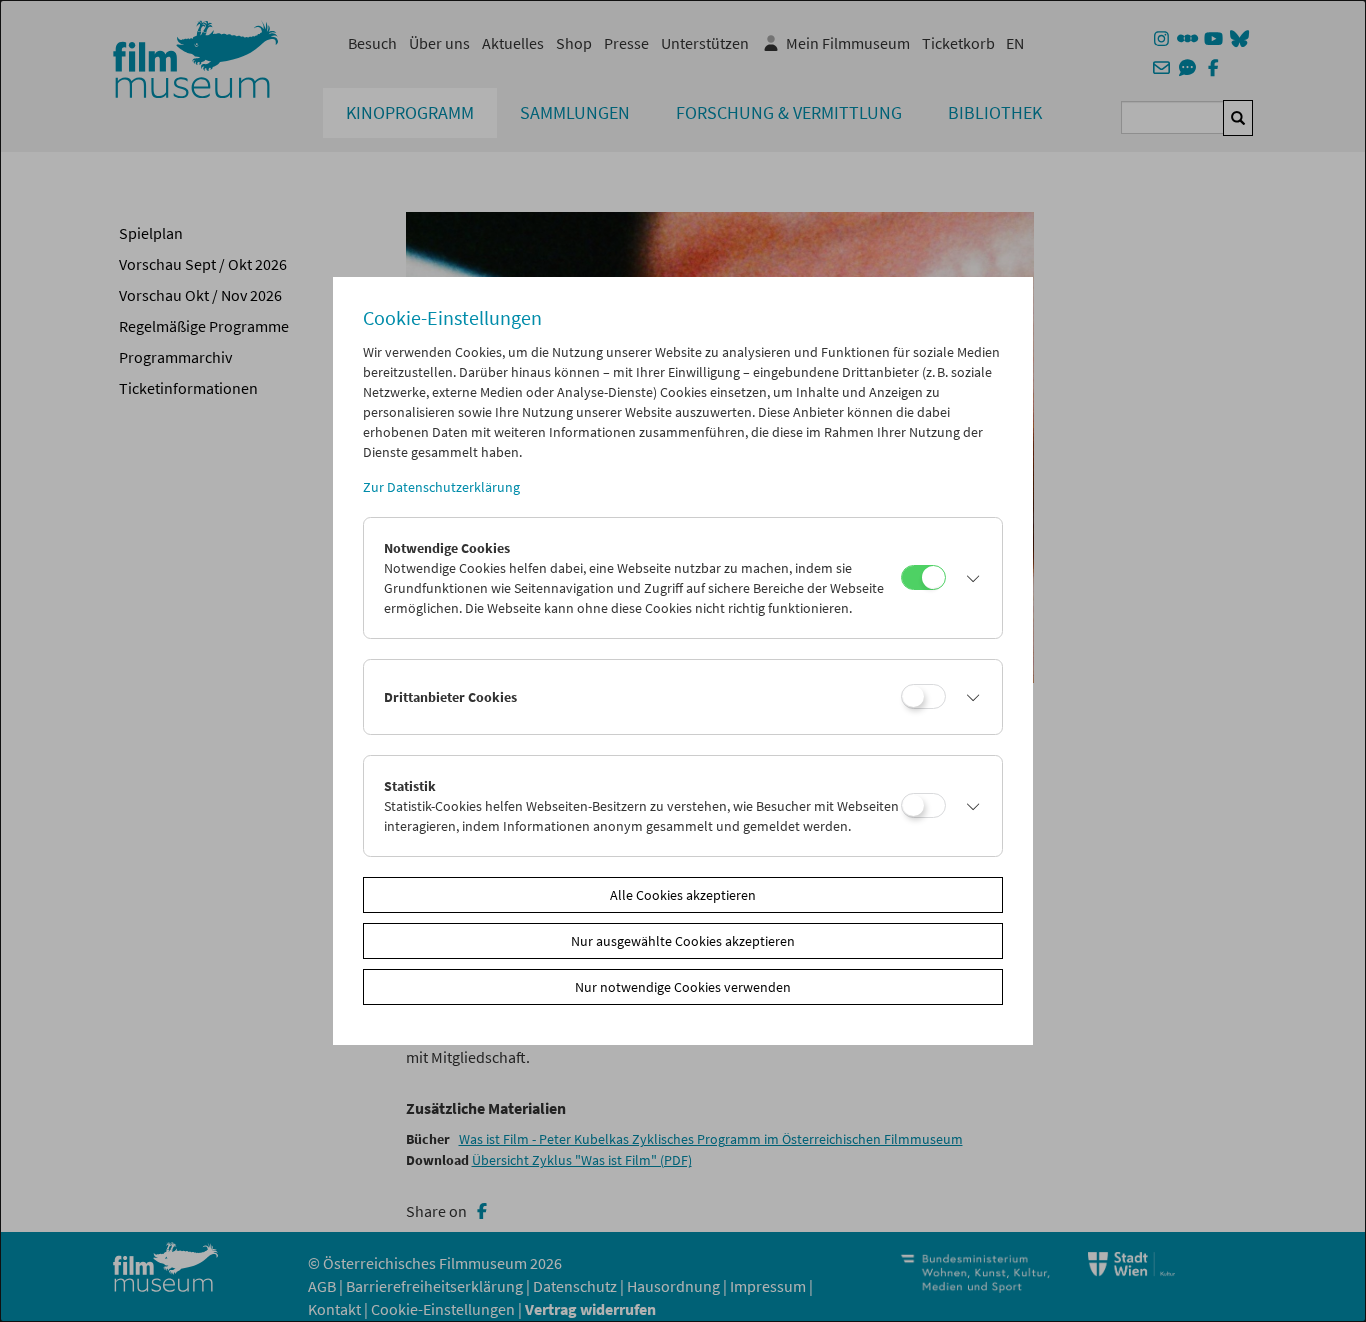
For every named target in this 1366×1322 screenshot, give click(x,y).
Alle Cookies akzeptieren (683, 895)
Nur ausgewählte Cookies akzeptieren (683, 941)
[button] (969, 578)
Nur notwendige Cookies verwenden (683, 987)
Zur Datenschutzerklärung (441, 487)
